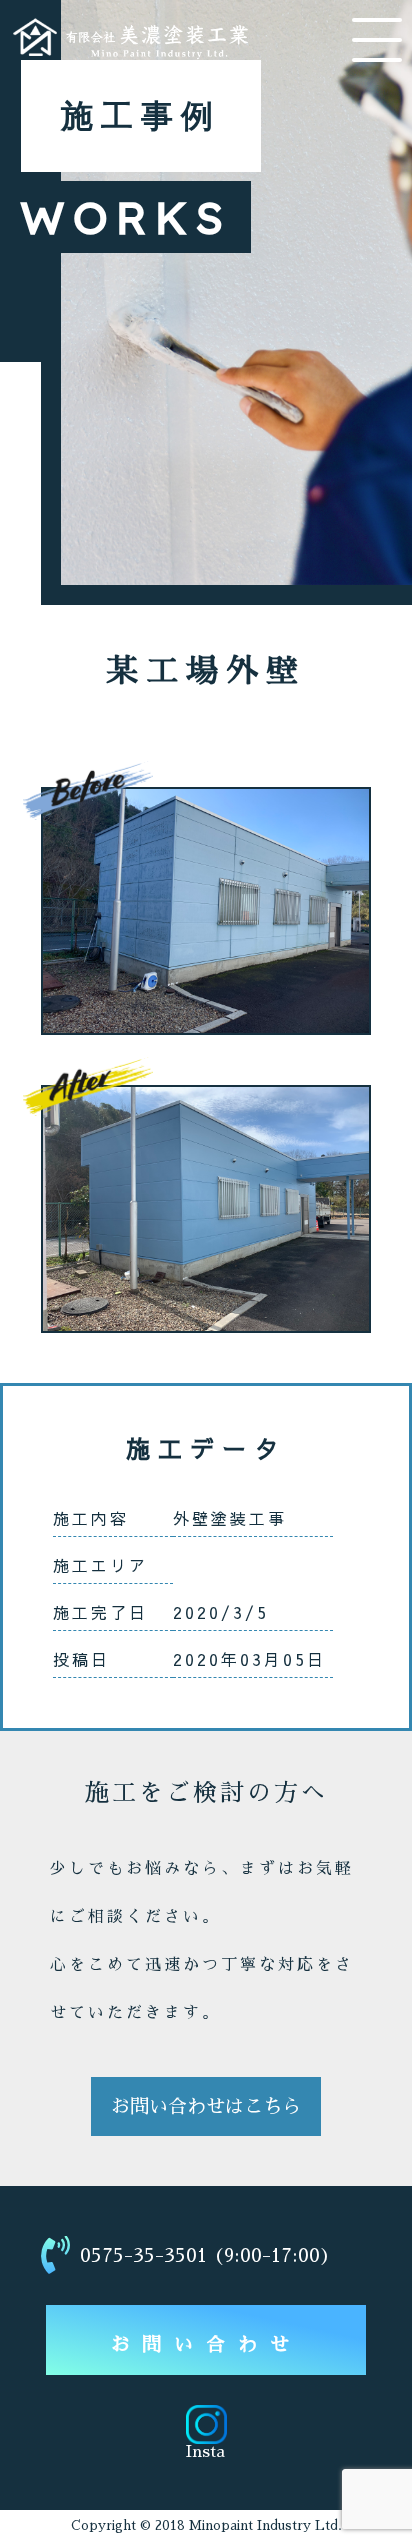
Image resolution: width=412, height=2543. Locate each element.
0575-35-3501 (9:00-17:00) (205, 2255)
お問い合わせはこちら (206, 2106)
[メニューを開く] (377, 40)
